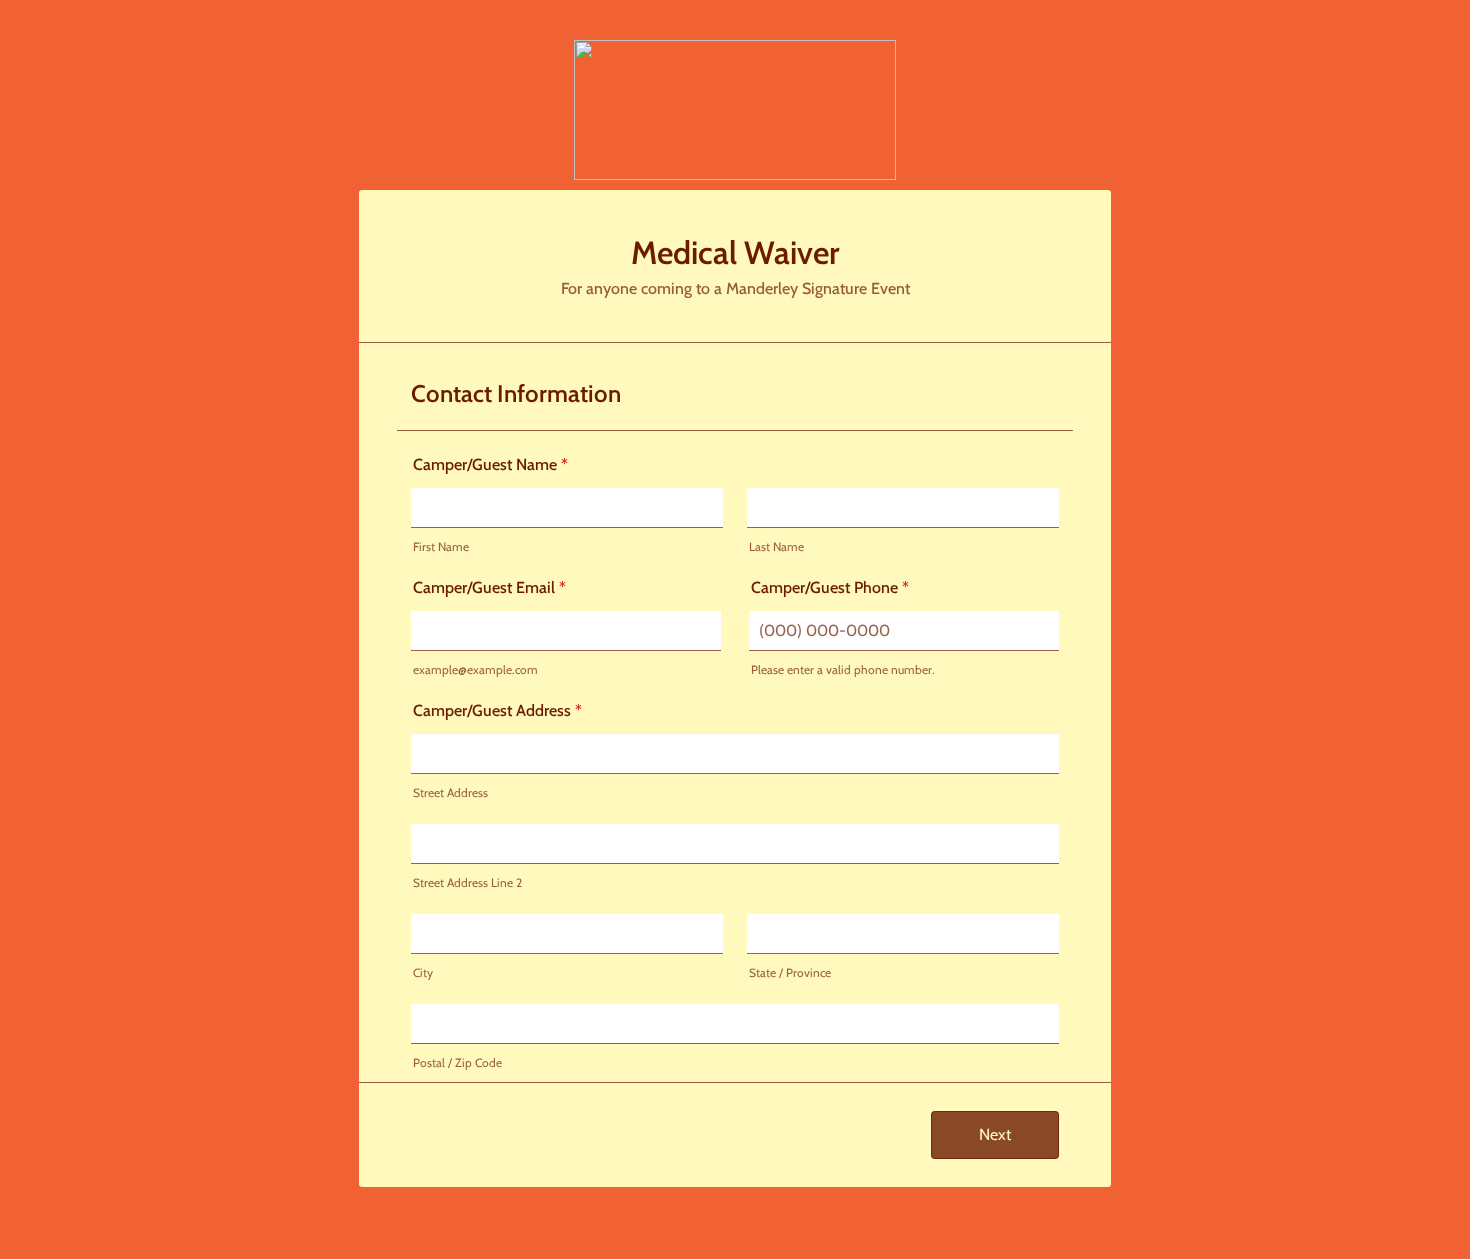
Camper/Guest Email (489, 587)
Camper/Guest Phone (830, 587)
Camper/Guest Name (490, 464)
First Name (441, 546)
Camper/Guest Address (497, 710)
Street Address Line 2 (467, 882)
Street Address (450, 792)
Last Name (776, 546)
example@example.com (475, 669)
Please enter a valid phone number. (843, 669)
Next (995, 1134)
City (423, 972)
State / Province (790, 972)
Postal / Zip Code (457, 1062)
